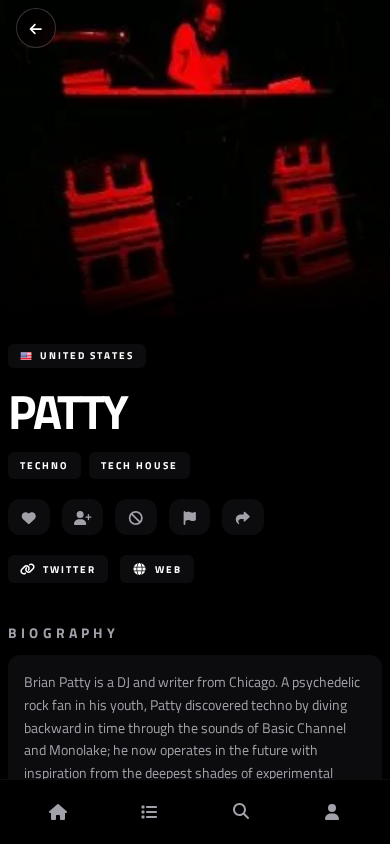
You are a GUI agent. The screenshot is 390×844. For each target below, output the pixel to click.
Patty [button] (67, 412)
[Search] (241, 812)
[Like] (29, 517)
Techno (44, 465)
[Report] (190, 517)
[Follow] (83, 517)
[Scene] (149, 812)
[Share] (243, 517)
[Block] (136, 517)
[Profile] (332, 812)
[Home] (58, 812)
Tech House (139, 465)
